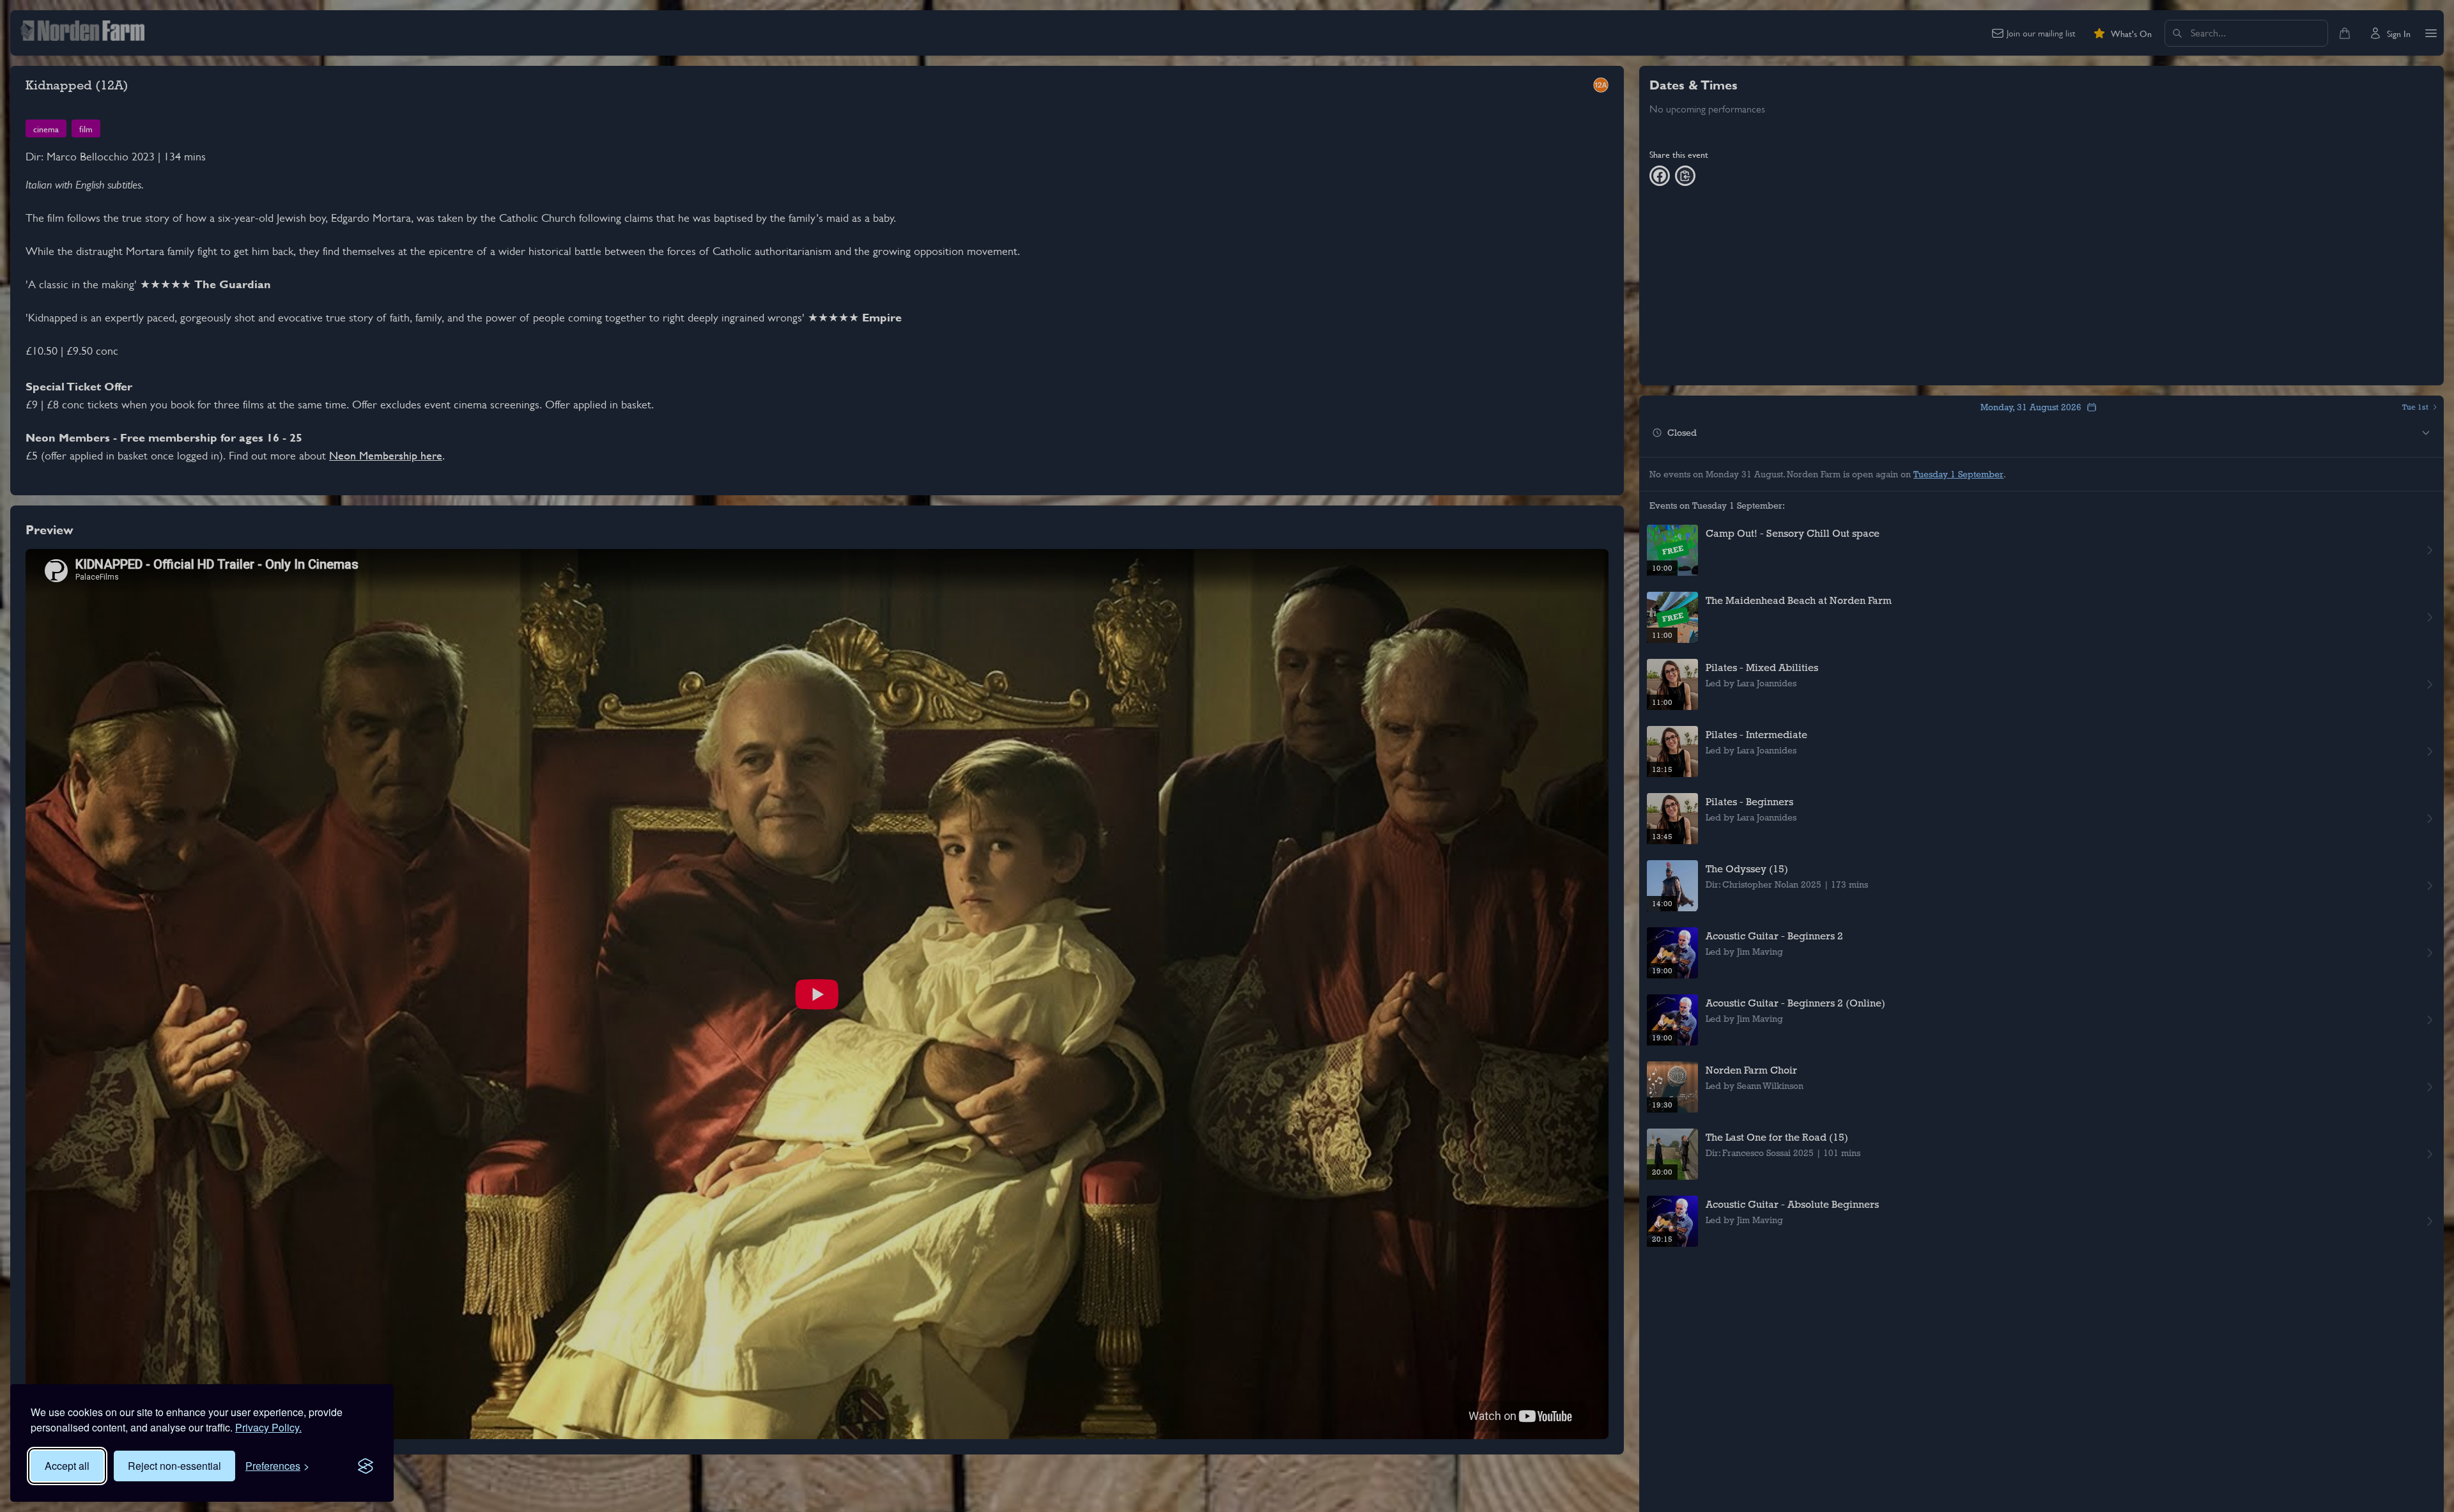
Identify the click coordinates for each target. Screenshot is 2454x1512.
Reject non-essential (174, 1466)
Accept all (67, 1466)
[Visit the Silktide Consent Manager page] (366, 1466)
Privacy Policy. (268, 1427)
